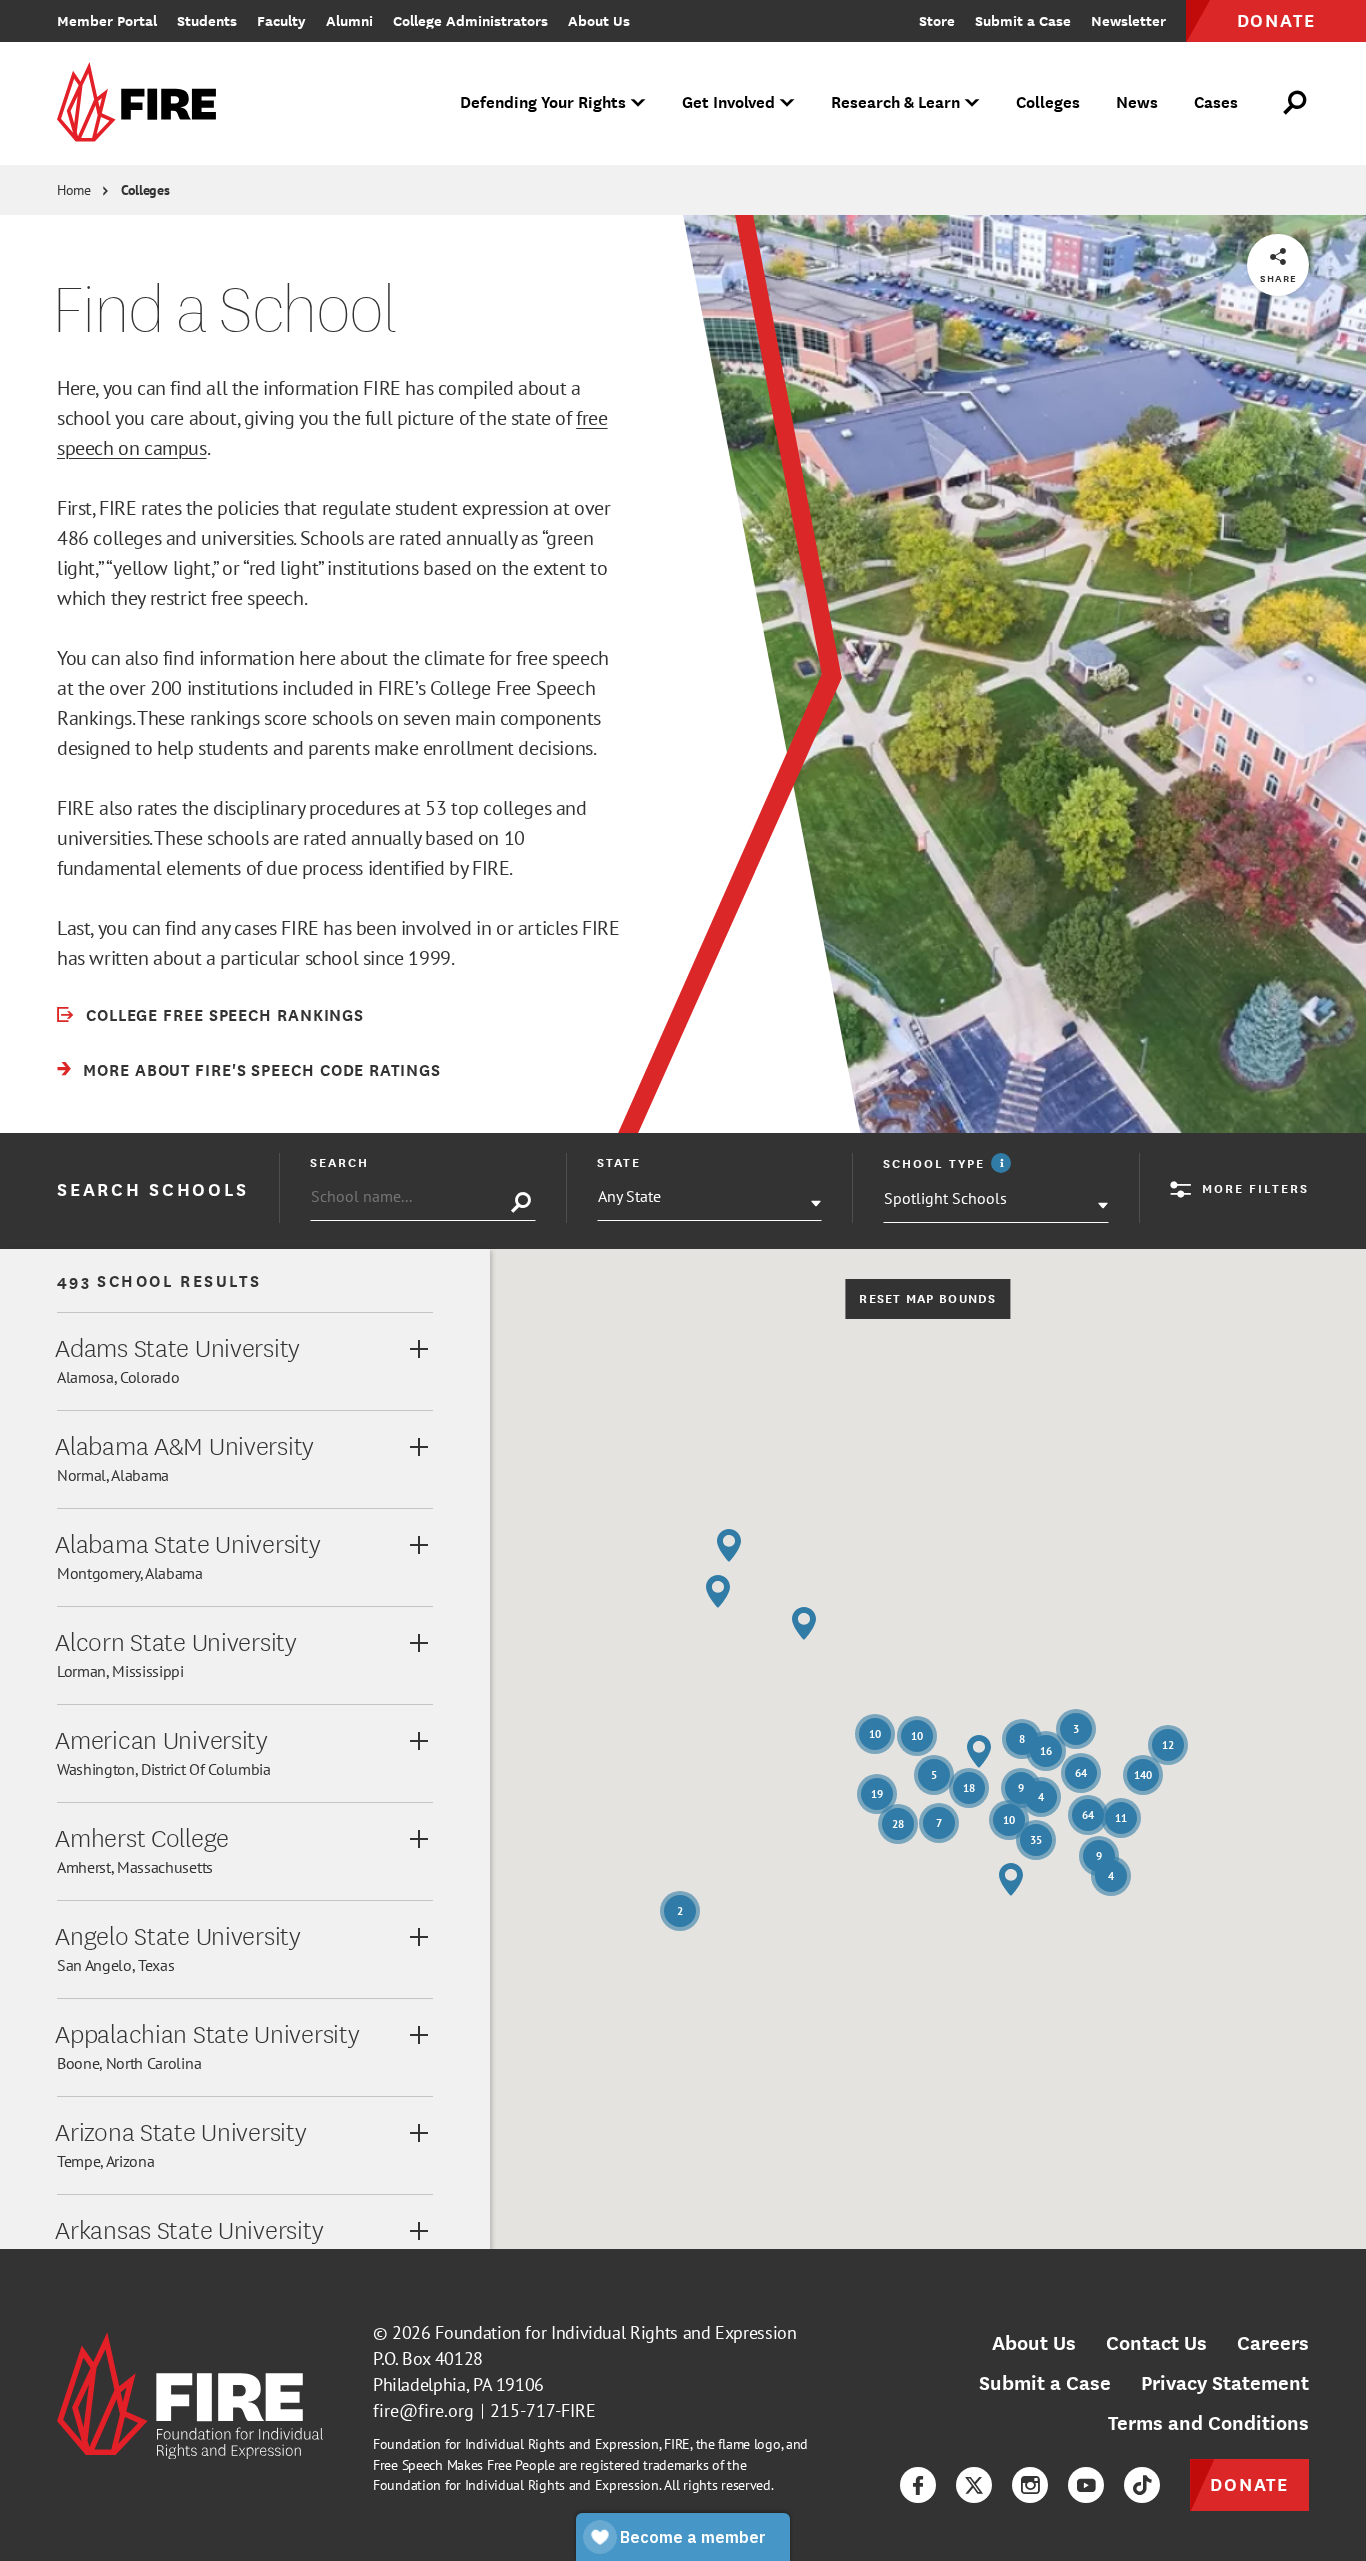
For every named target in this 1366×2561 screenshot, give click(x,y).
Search (339, 1162)
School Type (949, 1163)
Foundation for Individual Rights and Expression (615, 2332)
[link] (143, 103)
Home (74, 190)
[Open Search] (1296, 103)
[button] (979, 1751)
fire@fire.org (423, 2410)
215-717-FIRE (543, 2410)
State (619, 1162)
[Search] (521, 1203)
